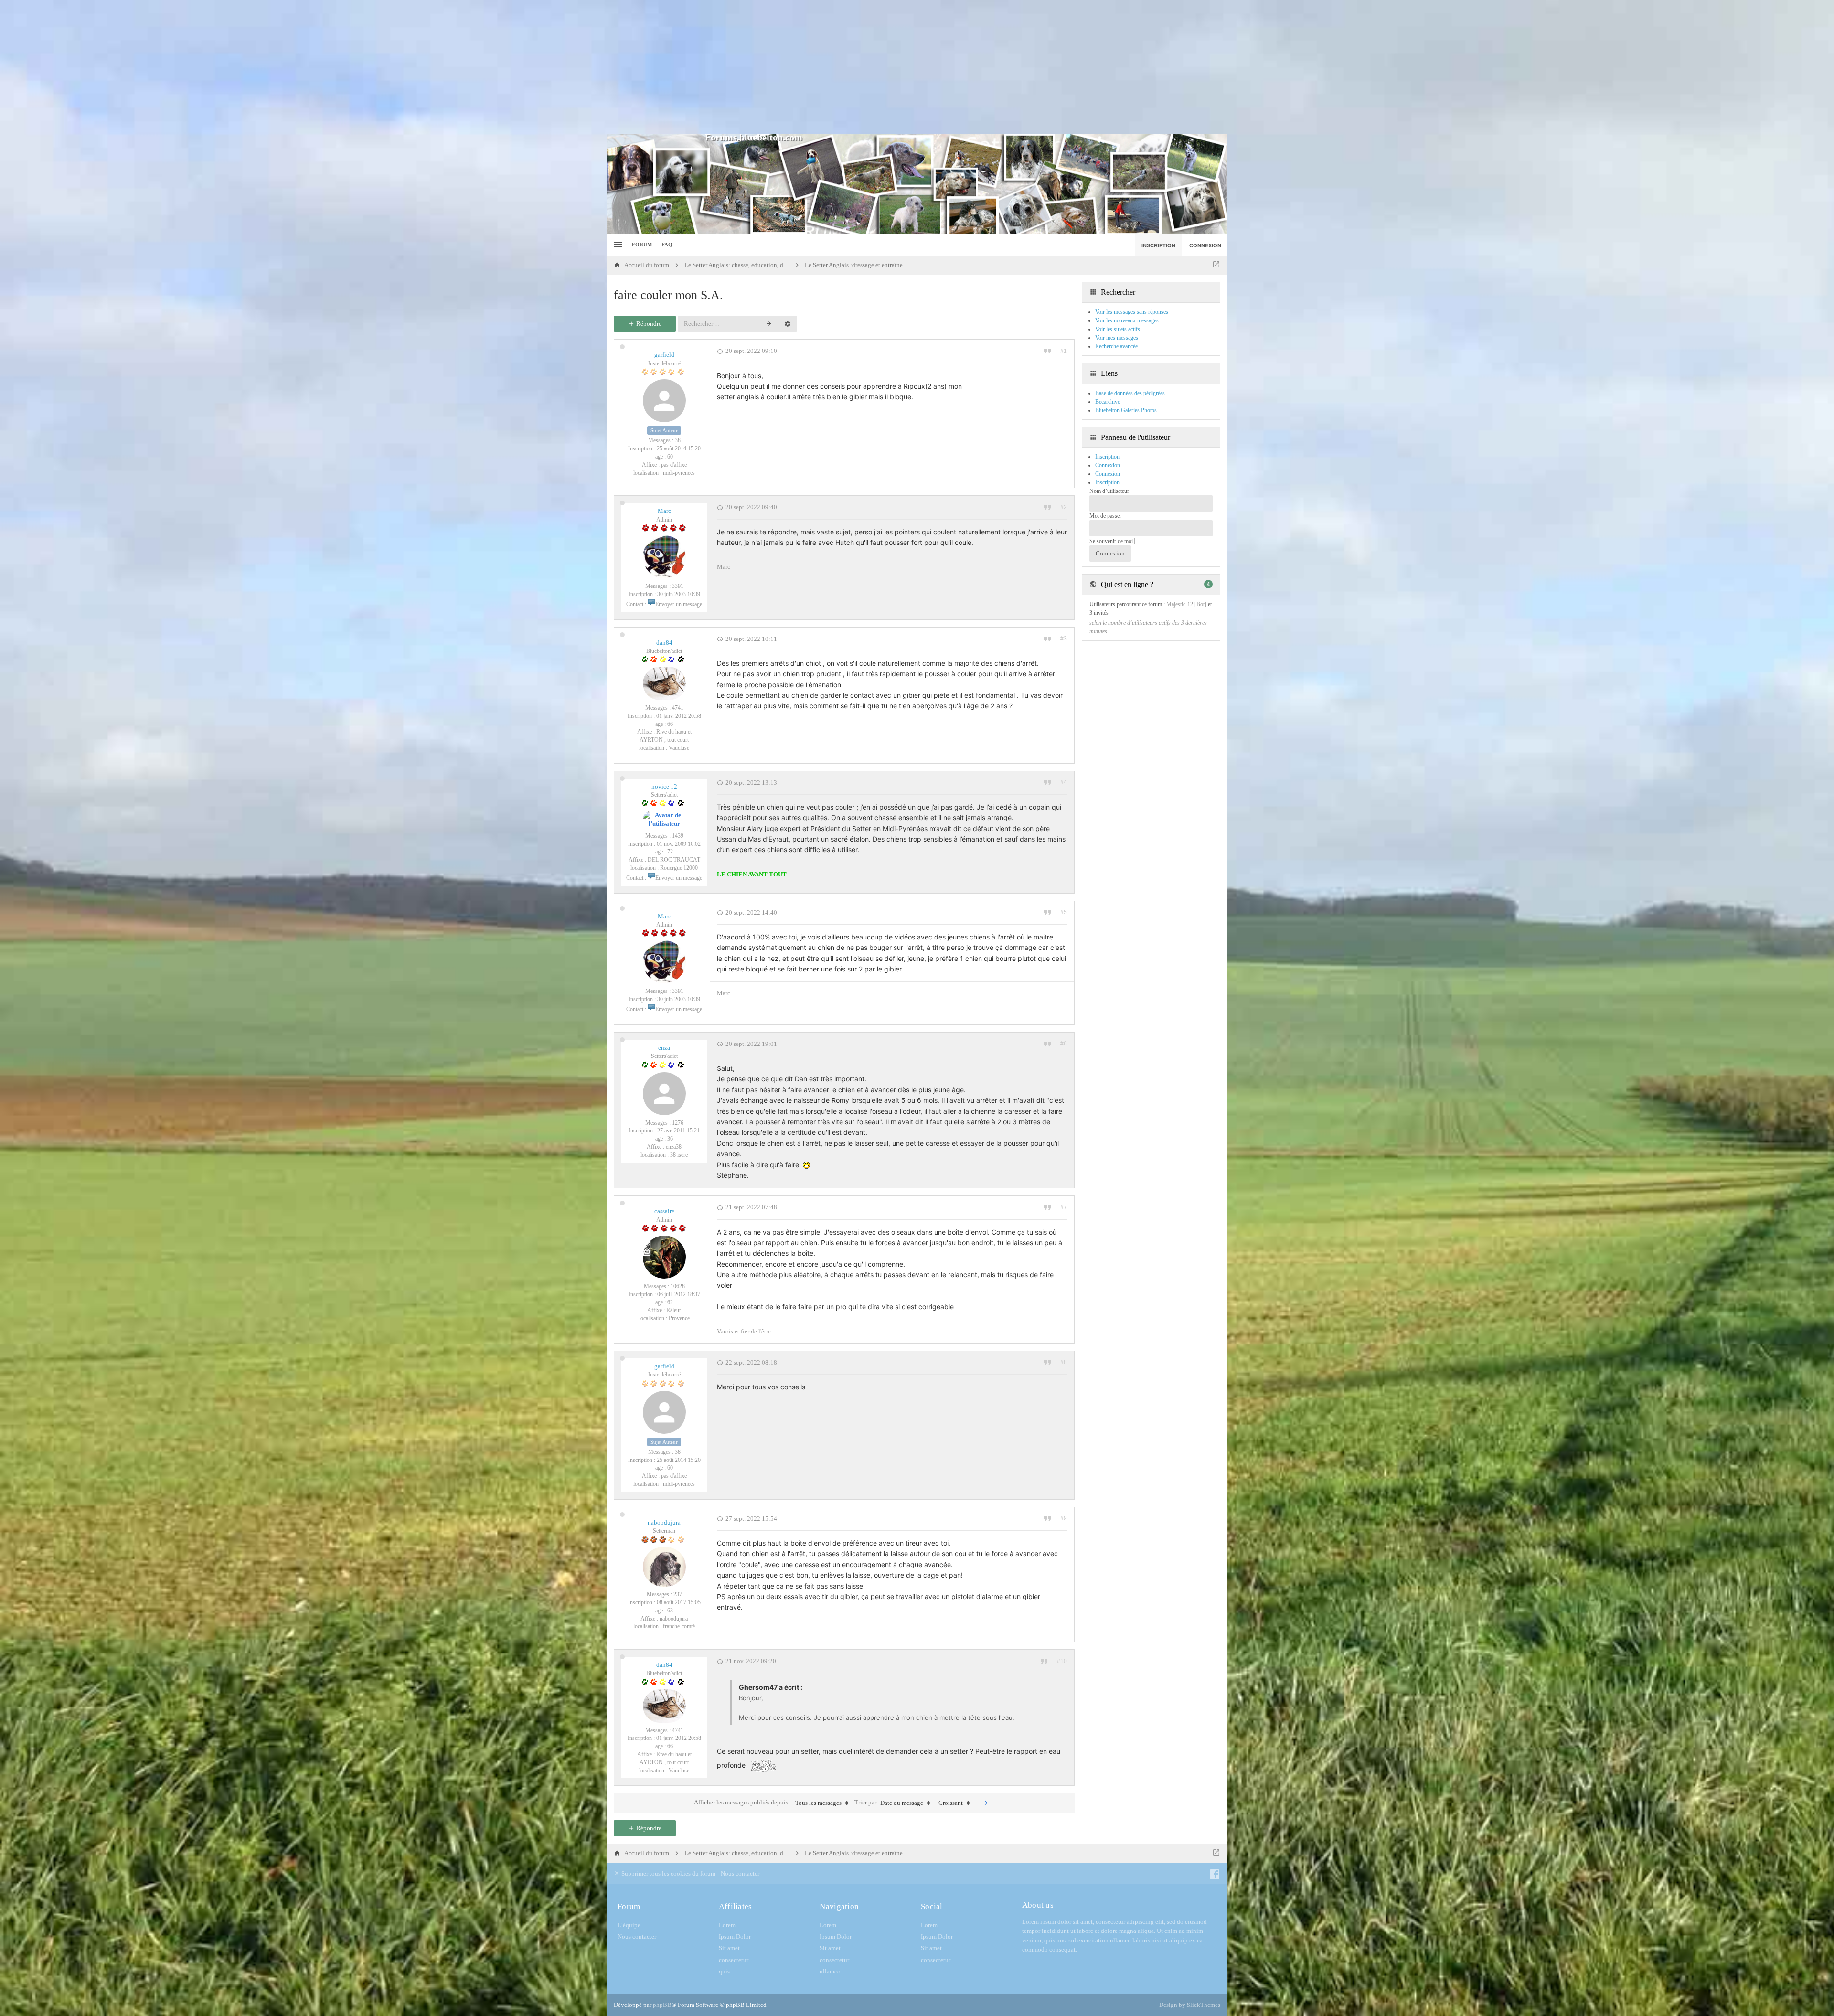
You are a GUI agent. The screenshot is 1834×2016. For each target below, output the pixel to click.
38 (678, 440)
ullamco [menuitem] (830, 1971)
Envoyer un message (679, 604)
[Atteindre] (1216, 265)
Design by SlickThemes (1190, 2005)
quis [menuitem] (724, 1971)
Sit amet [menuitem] (729, 1948)
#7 (1064, 1207)
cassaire (664, 1211)
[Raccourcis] (617, 245)
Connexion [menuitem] (1205, 245)
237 (678, 1594)
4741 (678, 708)
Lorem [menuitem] (727, 1925)
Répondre (648, 324)
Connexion (1108, 474)
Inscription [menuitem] (1158, 245)
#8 (1064, 1362)
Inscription (1107, 482)
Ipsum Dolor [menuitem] (735, 1936)
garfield (664, 355)
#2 (1064, 507)
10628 (678, 1286)
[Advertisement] (917, 67)
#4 (1064, 782)
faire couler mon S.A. (668, 295)
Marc (664, 511)
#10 (1062, 1661)
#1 (1064, 351)
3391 (678, 586)
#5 (1064, 912)
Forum (642, 245)
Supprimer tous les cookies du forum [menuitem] (668, 1873)
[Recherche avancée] (788, 324)
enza (664, 1048)
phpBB (662, 2005)
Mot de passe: (1105, 516)
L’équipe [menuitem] (629, 1925)
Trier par (889, 1803)
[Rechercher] (769, 324)
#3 (1064, 639)
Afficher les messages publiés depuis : (768, 1803)
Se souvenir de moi (1112, 541)
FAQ (667, 245)
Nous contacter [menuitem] (740, 1873)
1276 (678, 1123)
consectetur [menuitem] (734, 1960)
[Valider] (985, 1803)
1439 (678, 836)
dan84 (664, 643)
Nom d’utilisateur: (1110, 491)
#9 (1064, 1518)
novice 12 (664, 786)
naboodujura (664, 1522)
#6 (1064, 1044)
